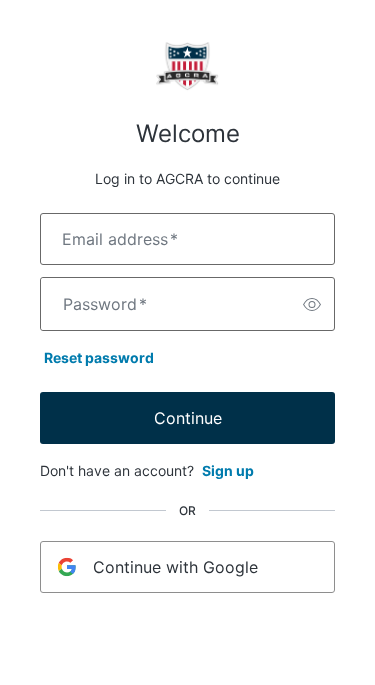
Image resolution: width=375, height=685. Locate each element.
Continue (188, 418)
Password (105, 304)
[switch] (312, 304)
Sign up (228, 470)
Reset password (99, 357)
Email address (120, 239)
